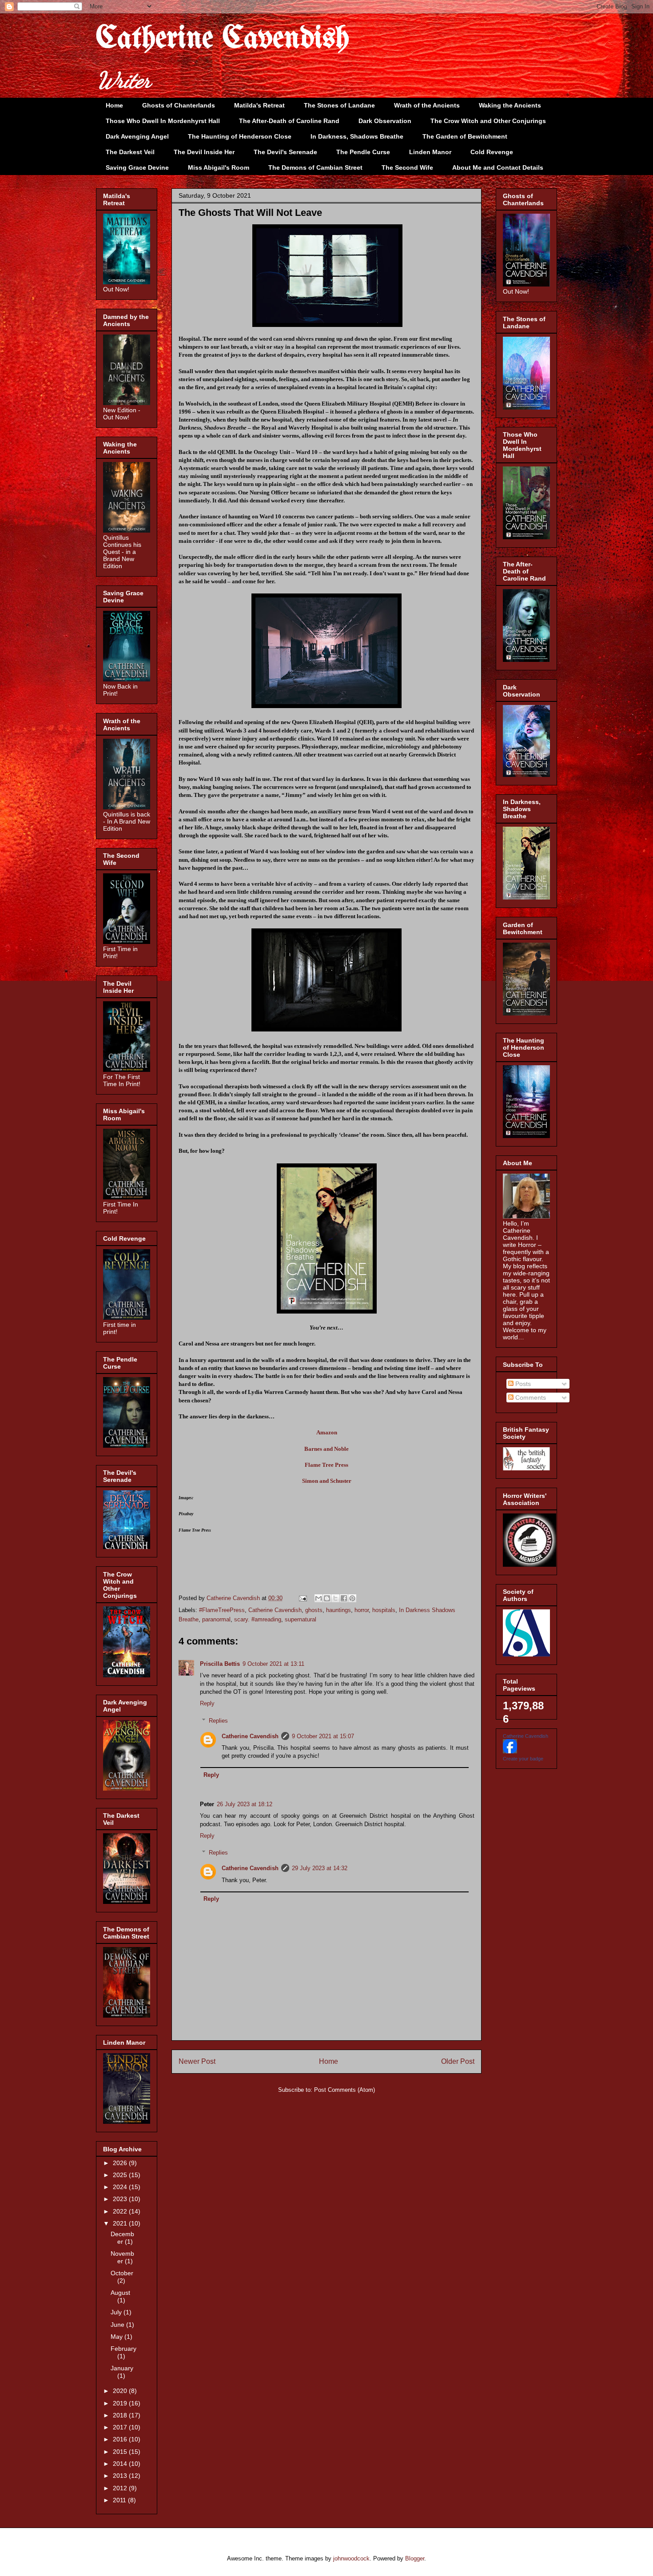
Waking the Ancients (510, 105)
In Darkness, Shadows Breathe (357, 136)
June (118, 2325)
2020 (121, 2391)
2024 (121, 2187)
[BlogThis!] (327, 1598)
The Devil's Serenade (285, 152)
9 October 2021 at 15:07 (323, 1736)
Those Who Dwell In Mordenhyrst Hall (163, 121)
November (122, 2257)
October (122, 2273)
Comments (530, 1397)
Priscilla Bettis (220, 1664)
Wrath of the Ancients (427, 105)
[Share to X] (335, 1598)
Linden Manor (430, 152)
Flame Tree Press (326, 1465)
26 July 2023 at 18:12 (245, 1804)
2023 (121, 2199)
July (117, 2312)
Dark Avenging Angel (137, 136)
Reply (207, 1703)
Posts (522, 1384)
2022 (121, 2211)
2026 (121, 2163)
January (122, 2368)
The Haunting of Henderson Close (240, 136)
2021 (121, 2223)
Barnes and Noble (326, 1449)
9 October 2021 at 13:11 (273, 1664)
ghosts (314, 1610)
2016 (121, 2439)
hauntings (338, 1610)
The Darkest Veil (130, 152)
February (123, 2349)
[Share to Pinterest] (352, 1598)
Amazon (327, 1432)
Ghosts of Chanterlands (179, 105)
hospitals (384, 1610)
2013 (121, 2476)
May (117, 2337)
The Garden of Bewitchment (465, 136)
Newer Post (197, 2061)
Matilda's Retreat (259, 105)
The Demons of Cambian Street (315, 167)
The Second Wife (407, 167)
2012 (121, 2488)
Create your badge (523, 1759)
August (120, 2293)
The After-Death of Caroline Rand (289, 121)
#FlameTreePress (222, 1610)
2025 (121, 2175)
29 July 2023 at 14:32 (320, 1868)
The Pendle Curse (363, 152)
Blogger (415, 2558)
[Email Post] (302, 1598)
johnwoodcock (351, 2558)
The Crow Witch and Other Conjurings (488, 121)
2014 (121, 2464)
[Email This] (319, 1598)
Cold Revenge (492, 152)
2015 (121, 2452)
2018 (121, 2415)
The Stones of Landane (339, 105)
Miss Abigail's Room (219, 167)
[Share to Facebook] (344, 1598)
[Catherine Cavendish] (510, 1751)
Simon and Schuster (327, 1481)
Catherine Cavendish (223, 39)
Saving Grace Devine (137, 167)
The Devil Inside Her (204, 152)
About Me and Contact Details (498, 167)
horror (362, 1610)
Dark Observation (385, 121)
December (122, 2238)
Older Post (458, 2061)
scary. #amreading (258, 1619)
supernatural (301, 1619)
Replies (218, 1721)
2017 (121, 2427)
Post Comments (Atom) (344, 2090)
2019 (121, 2403)
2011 (120, 2500)
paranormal (216, 1619)
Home (114, 105)
